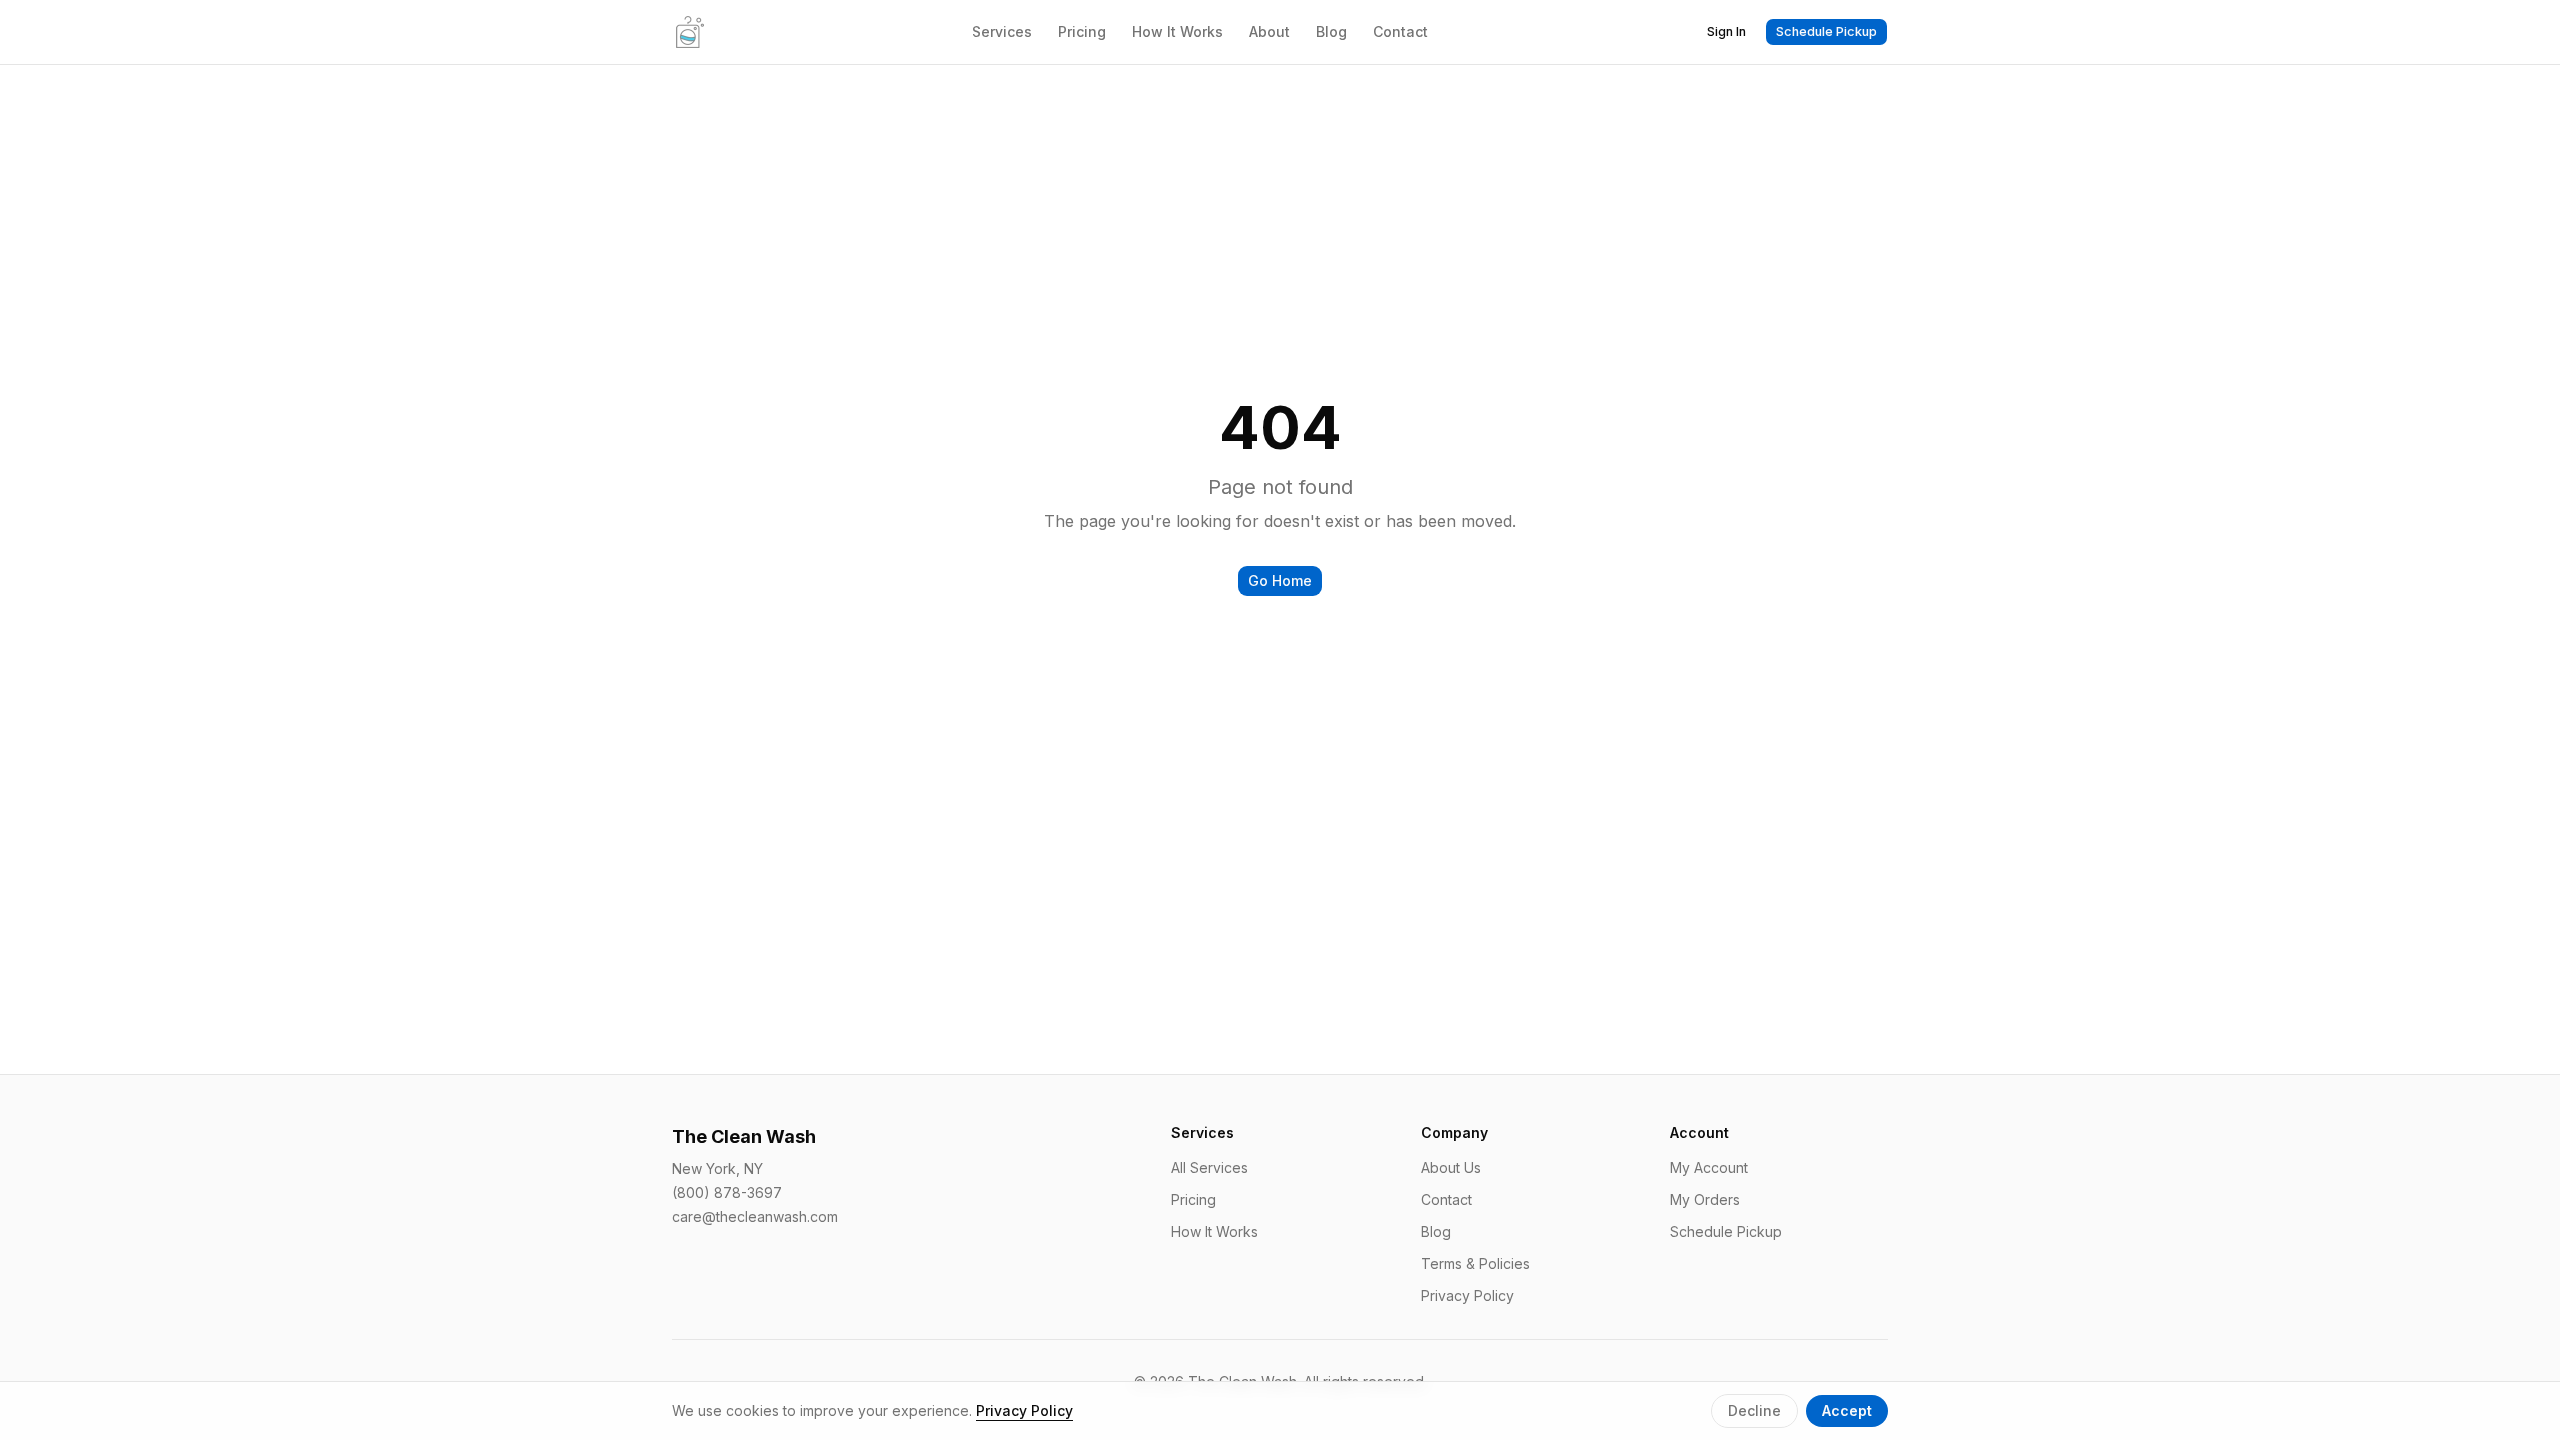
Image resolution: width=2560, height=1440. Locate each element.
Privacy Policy (1467, 1295)
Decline (1754, 1410)
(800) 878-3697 (727, 1192)
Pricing (1082, 31)
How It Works (1177, 31)
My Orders (1705, 1199)
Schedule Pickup (1726, 1231)
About (1269, 31)
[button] (1826, 32)
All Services (1209, 1167)
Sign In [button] (1726, 31)
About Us (1451, 1167)
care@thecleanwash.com (755, 1216)
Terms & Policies (1475, 1263)
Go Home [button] (1280, 580)
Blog (1331, 31)
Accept (1847, 1410)
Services (1002, 31)
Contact (1400, 31)
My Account (1709, 1167)
